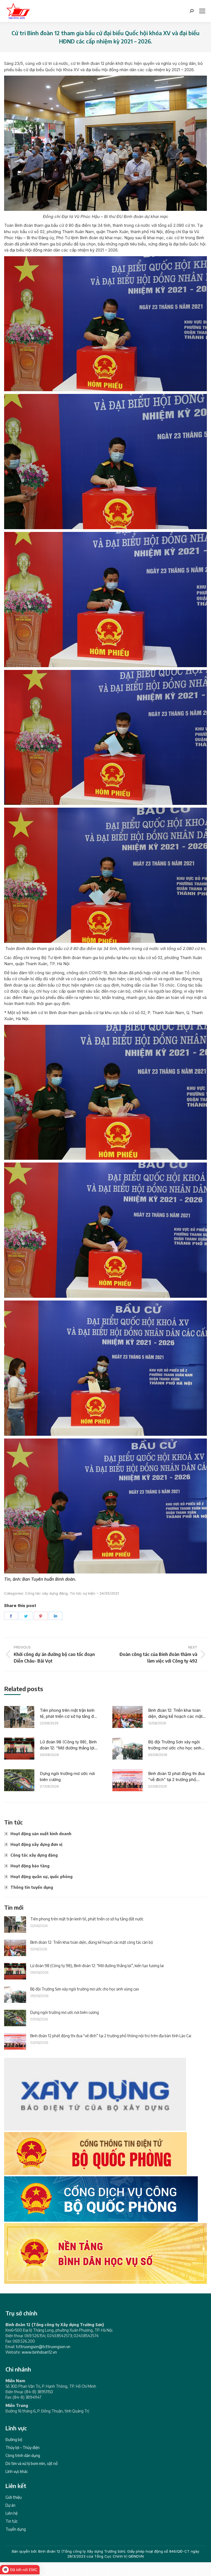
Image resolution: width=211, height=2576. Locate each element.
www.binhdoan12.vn (39, 2352)
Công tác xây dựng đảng (46, 1593)
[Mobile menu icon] (202, 11)
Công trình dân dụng (23, 2455)
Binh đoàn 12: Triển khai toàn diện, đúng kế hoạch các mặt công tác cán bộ (175, 1714)
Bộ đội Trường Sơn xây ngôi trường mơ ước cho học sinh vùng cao (175, 1745)
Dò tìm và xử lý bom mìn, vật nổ (32, 2463)
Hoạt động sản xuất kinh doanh (41, 1834)
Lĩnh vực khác (17, 2471)
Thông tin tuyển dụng (32, 1887)
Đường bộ (14, 2440)
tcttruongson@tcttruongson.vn (43, 2347)
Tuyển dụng (16, 2529)
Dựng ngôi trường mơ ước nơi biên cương (67, 1777)
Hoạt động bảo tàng (30, 1866)
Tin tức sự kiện (83, 1593)
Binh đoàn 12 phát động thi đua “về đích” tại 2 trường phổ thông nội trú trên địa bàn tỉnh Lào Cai (176, 1777)
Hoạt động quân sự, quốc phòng (41, 1877)
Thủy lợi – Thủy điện (23, 2447)
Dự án (10, 2505)
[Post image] (19, 1717)
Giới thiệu (14, 2497)
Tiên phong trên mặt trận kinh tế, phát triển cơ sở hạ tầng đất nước (69, 1714)
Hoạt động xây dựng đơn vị (36, 1844)
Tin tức (12, 2521)
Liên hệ (12, 2513)
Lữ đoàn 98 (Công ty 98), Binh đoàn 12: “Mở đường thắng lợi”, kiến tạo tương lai (68, 1745)
